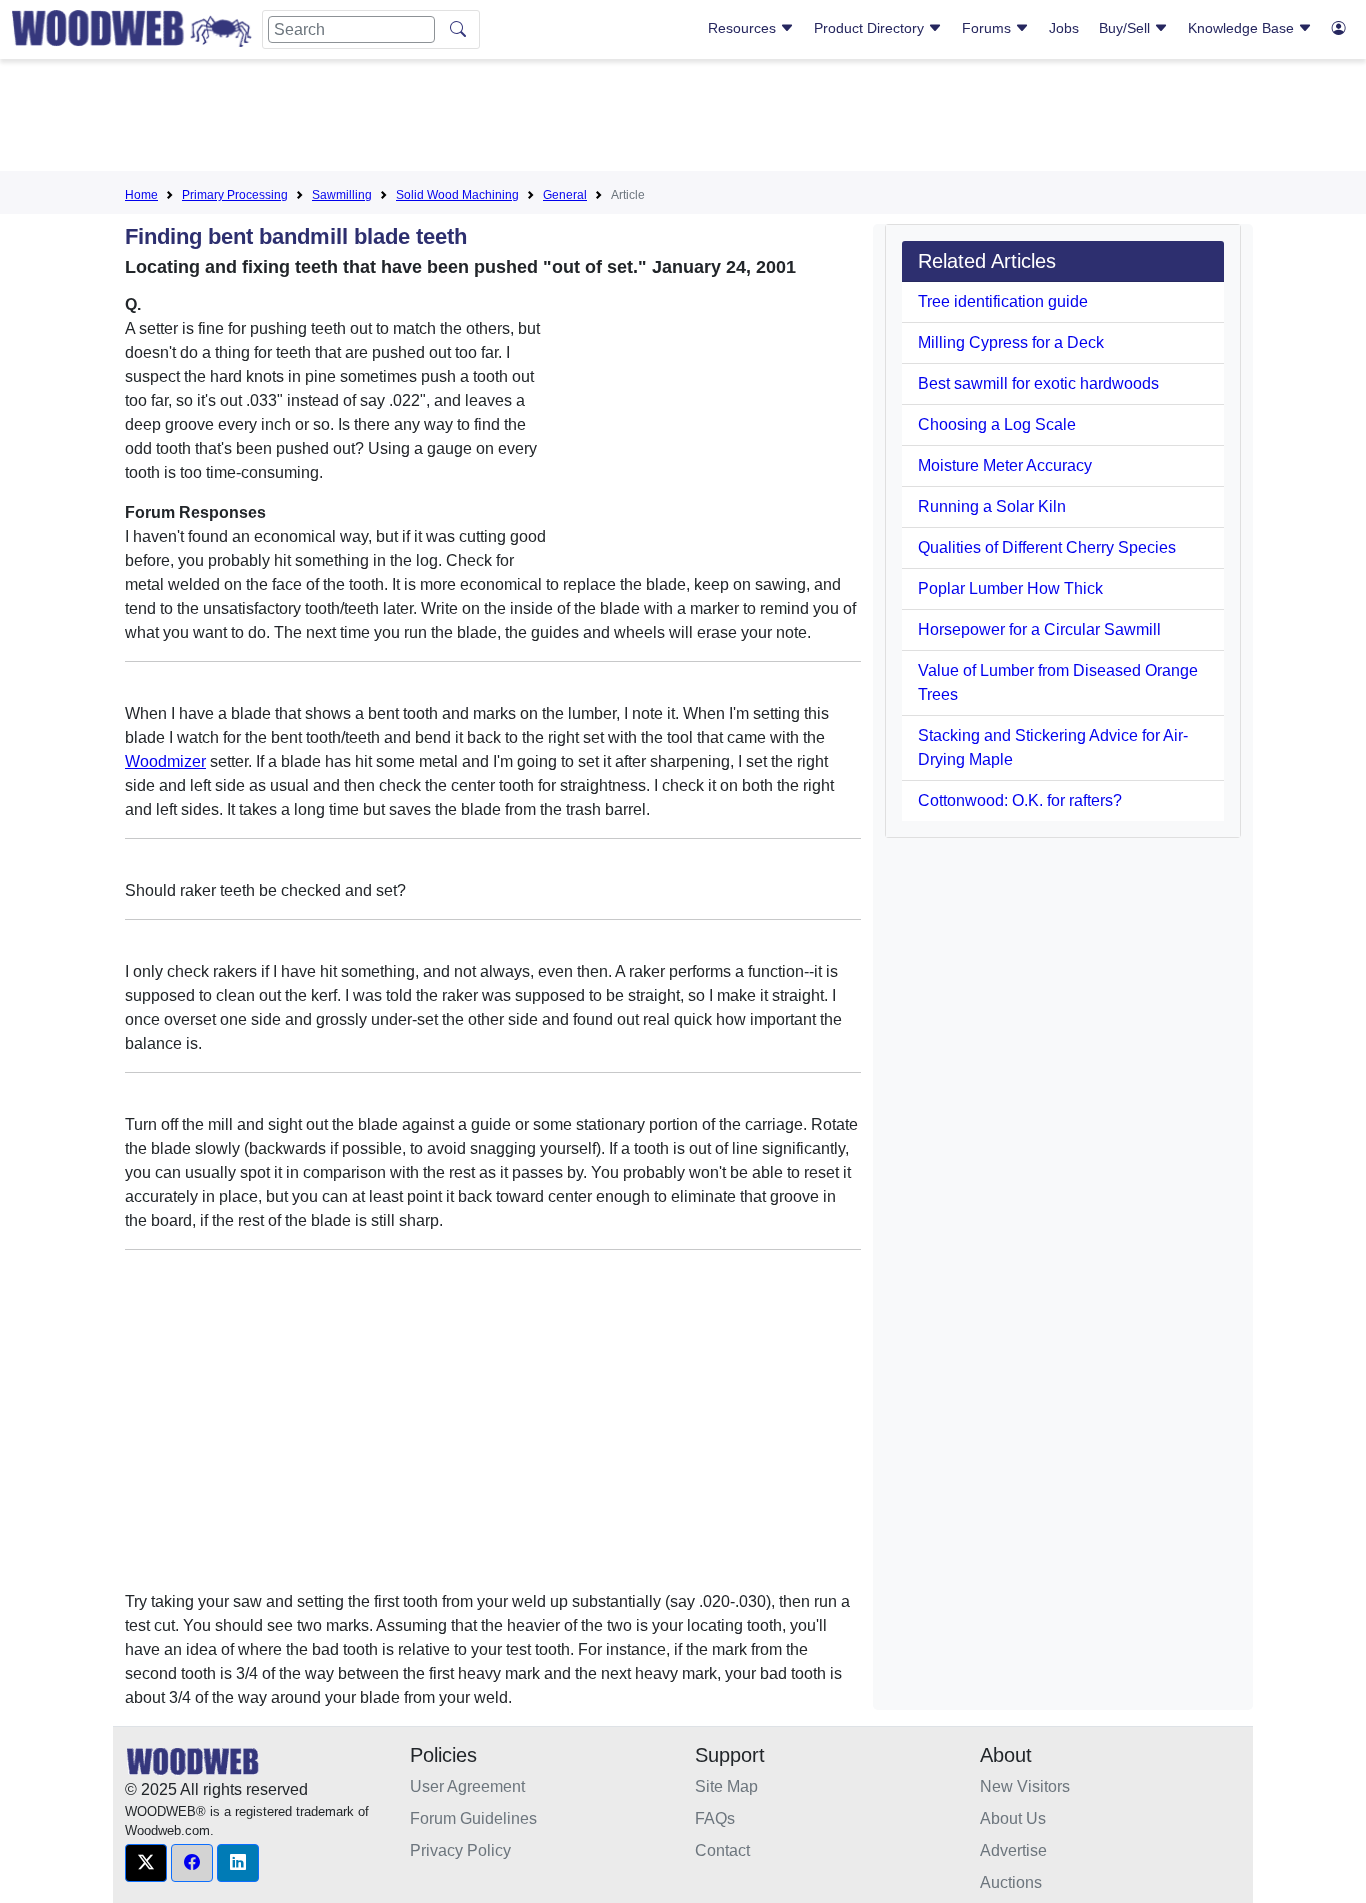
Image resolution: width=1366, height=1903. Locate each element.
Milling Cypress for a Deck (1011, 342)
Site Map (726, 1786)
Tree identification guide (1003, 301)
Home (141, 195)
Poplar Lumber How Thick (1010, 588)
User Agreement (467, 1786)
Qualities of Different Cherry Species (1047, 547)
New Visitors (1025, 1786)
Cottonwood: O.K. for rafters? (1020, 800)
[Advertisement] (683, 119)
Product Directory (871, 28)
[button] (146, 1863)
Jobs (1064, 28)
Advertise (1013, 1850)
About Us (1013, 1818)
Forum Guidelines (473, 1818)
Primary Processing (235, 195)
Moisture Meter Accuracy (1005, 465)
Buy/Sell (1126, 28)
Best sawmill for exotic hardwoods (1038, 383)
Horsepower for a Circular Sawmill (1039, 629)
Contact (722, 1850)
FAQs (715, 1818)
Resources (744, 28)
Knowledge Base (1243, 28)
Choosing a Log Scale (997, 424)
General (565, 195)
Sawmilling (342, 195)
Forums (988, 28)
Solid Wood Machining (457, 195)
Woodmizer (165, 761)
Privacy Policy (460, 1850)
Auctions (1011, 1882)
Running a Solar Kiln (992, 506)
